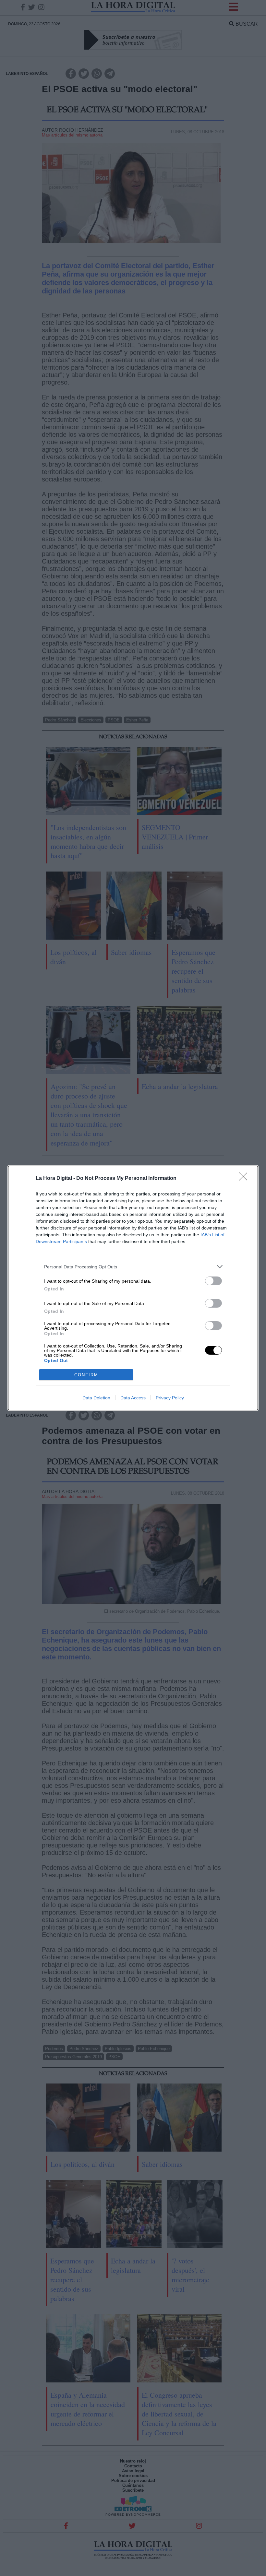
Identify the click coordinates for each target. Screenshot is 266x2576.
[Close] (245, 1179)
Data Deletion (96, 1398)
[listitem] (133, 1267)
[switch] (213, 1281)
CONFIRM (86, 1375)
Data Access (133, 1398)
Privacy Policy (170, 1398)
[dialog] (133, 1288)
